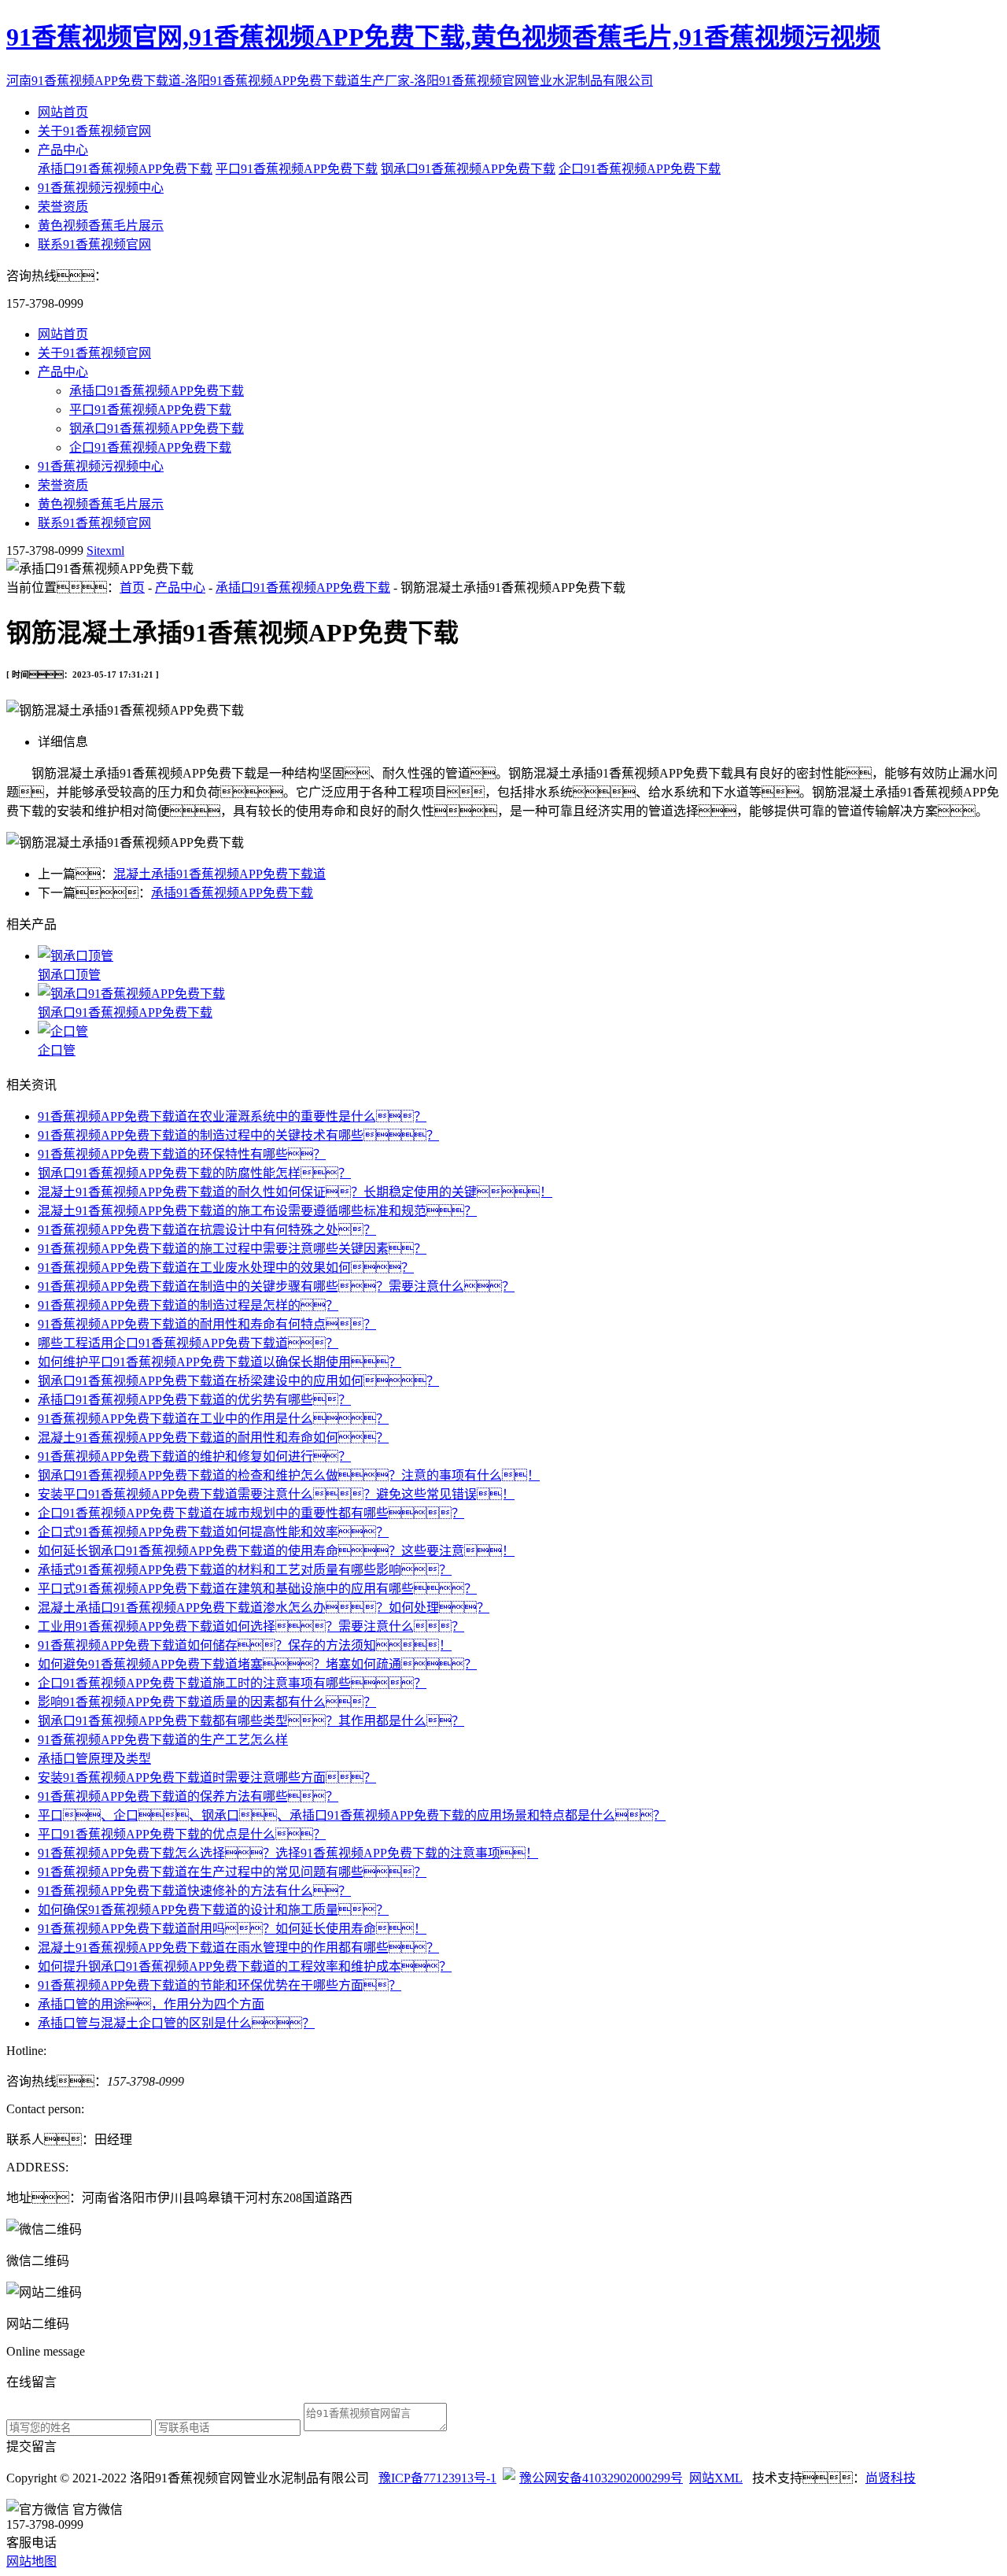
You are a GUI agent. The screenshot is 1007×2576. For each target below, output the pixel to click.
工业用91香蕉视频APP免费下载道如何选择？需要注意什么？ (251, 1626)
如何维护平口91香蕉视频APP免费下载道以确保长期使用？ (219, 1362)
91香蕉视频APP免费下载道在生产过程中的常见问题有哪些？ (232, 1872)
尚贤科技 (891, 2478)
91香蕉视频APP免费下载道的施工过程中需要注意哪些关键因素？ (232, 1249)
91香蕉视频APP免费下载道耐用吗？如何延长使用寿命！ (232, 1929)
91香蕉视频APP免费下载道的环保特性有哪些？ (182, 1154)
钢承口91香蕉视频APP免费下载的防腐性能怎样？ (194, 1173)
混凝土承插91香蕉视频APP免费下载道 (219, 874)
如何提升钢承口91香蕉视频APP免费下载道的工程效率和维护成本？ (245, 1966)
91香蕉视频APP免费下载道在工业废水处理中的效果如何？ (226, 1268)
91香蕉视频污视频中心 (101, 188)
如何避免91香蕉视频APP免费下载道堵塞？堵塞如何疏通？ (257, 1664)
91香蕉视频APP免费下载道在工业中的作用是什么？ (213, 1419)
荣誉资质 (63, 207)
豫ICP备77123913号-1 (437, 2478)
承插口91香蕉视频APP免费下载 (125, 169)
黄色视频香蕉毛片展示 (101, 225)
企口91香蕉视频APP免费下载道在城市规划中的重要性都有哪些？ (251, 1513)
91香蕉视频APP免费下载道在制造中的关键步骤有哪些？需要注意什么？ (276, 1286)
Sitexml (105, 551)
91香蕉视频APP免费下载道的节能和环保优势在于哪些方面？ (219, 1985)
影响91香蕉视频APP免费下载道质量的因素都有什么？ (207, 1702)
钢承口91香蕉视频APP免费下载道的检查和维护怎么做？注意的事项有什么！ (289, 1475)
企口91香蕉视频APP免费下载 (640, 169)
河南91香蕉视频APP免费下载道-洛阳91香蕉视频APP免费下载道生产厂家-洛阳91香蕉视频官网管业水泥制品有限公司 (330, 81)
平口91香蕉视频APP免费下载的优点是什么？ (182, 1834)
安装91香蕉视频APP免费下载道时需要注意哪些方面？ (207, 1778)
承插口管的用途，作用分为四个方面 (151, 2004)
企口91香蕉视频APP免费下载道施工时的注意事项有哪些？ (232, 1683)
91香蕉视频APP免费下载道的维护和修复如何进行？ (194, 1456)
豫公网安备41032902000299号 (601, 2478)
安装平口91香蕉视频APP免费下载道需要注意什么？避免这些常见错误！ (276, 1494)
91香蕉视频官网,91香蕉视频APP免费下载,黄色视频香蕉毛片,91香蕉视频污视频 (443, 37)
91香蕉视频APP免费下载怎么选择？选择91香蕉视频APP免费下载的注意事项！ (288, 1853)
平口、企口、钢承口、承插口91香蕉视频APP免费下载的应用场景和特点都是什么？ (352, 1815)
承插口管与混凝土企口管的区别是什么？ (176, 2023)
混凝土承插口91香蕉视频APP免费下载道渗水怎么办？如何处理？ (264, 1608)
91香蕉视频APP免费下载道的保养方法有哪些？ (188, 1796)
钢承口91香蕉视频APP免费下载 (468, 169)
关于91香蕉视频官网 (94, 131)
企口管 (57, 1050)
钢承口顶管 (69, 975)
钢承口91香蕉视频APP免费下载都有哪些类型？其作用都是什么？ (251, 1721)
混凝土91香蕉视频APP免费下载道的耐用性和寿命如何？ (213, 1438)
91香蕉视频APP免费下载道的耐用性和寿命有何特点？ (207, 1324)
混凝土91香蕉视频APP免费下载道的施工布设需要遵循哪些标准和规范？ (257, 1211)
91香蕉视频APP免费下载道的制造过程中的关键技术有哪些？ (238, 1135)
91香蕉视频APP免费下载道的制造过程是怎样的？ (188, 1305)
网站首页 (63, 112)
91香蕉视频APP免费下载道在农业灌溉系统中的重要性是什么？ (232, 1116)
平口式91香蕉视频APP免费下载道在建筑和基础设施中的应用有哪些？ (257, 1589)
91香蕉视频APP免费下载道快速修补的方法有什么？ (194, 1891)
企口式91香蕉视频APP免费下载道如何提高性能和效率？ (213, 1532)
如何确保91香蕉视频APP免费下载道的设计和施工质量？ (213, 1910)
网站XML (716, 2478)
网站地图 (31, 2561)
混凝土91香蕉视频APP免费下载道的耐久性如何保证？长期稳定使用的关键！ (295, 1192)
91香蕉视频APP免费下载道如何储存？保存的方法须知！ (245, 1645)
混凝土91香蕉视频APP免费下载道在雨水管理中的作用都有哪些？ (238, 1948)
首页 (132, 588)
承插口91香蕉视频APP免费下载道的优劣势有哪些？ (194, 1400)
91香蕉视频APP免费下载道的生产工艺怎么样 (163, 1740)
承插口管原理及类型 (94, 1759)
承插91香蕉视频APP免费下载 (232, 893)
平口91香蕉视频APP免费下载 (297, 169)
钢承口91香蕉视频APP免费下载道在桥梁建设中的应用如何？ (238, 1381)
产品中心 (63, 150)
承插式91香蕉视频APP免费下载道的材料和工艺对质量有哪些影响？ (245, 1570)
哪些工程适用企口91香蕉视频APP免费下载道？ (188, 1343)
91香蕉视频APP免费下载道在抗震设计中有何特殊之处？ (207, 1230)
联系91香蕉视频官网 (94, 244)
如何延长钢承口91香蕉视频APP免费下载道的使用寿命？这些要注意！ (276, 1551)
